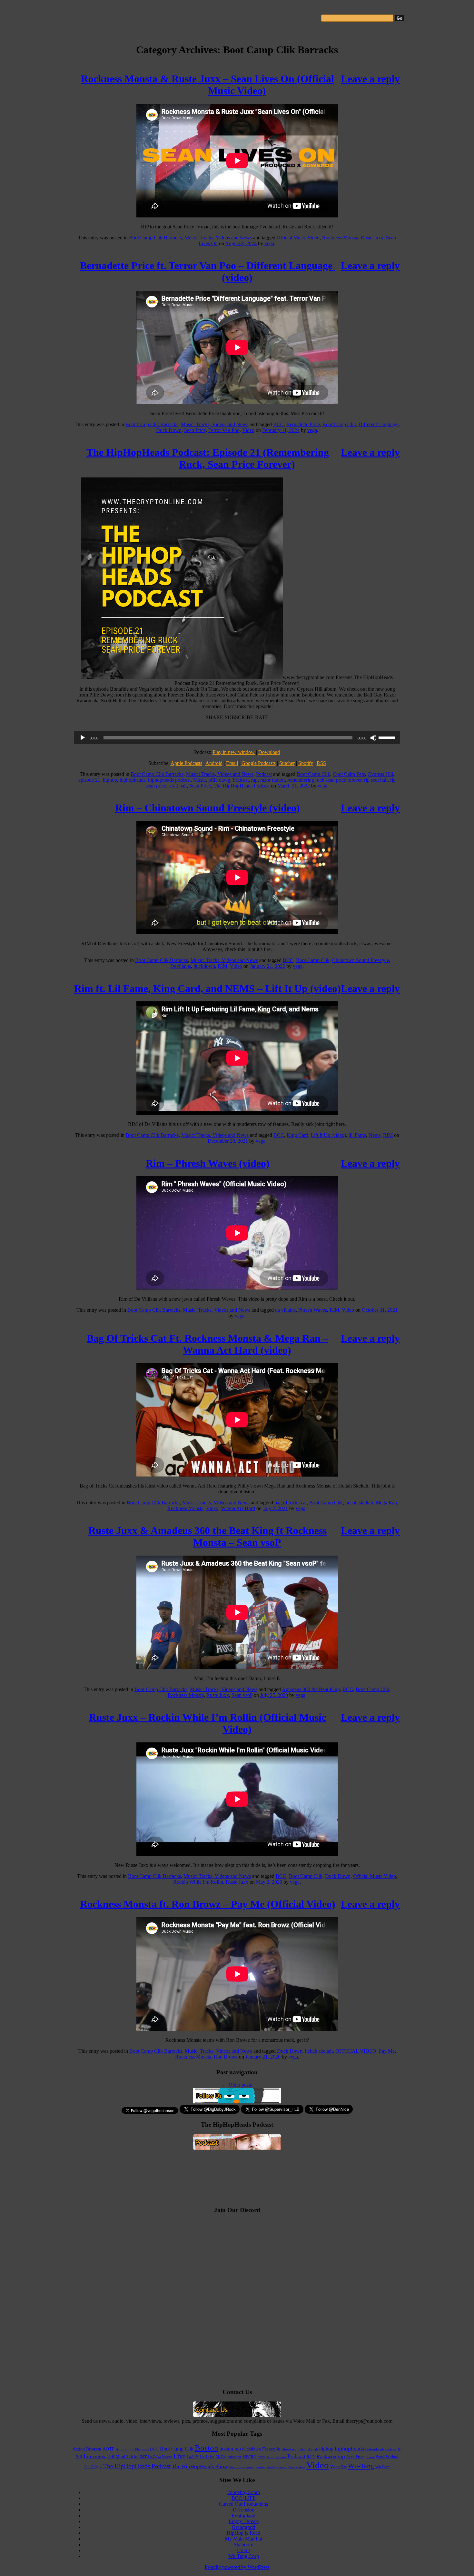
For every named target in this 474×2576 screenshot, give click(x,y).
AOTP (109, 2449)
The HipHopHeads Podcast (242, 786)
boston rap (230, 2449)
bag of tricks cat (291, 1503)
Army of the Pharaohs (132, 2449)
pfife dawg (219, 780)
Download (269, 752)
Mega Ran (386, 1503)
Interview (95, 2456)
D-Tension (244, 2510)
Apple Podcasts (186, 763)
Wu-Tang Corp (244, 2556)
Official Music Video (298, 238)
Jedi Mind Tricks (123, 2457)
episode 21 (89, 780)
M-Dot (221, 2457)
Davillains (181, 966)
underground (277, 2467)
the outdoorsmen (242, 2467)
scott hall (178, 786)
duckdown (204, 966)
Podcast (264, 774)
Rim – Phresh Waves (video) (208, 1163)
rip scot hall (376, 780)
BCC (278, 424)
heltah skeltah (359, 1503)
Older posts (237, 2085)
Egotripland (243, 2516)
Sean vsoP (242, 1695)
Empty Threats (244, 2521)
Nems (375, 1135)
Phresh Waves (313, 1310)
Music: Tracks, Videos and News (218, 238)
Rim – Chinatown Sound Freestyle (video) (207, 808)
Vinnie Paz (338, 2467)
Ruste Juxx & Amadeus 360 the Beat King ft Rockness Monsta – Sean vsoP (207, 1536)
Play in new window (234, 752)
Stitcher (287, 763)
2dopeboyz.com (244, 2492)
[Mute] (373, 738)
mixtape (235, 2457)
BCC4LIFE (244, 2498)
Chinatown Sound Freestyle (360, 960)
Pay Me (387, 2051)
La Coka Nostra (160, 2457)
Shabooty (243, 2545)
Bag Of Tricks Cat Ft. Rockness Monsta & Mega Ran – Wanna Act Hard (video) (207, 1344)
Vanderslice (296, 2467)
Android (214, 763)
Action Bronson (87, 2449)
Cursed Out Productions (243, 2504)
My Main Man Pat (243, 2539)
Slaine (370, 2457)
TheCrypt (93, 2467)
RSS (321, 763)
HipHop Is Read (243, 2533)
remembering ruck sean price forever (324, 780)
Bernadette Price (303, 424)
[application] (237, 738)
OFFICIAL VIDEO (356, 2051)
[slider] (388, 737)
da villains (285, 1310)
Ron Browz (226, 2057)
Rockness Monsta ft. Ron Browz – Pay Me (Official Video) (208, 1904)
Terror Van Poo (224, 430)
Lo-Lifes (207, 2457)
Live (179, 2456)
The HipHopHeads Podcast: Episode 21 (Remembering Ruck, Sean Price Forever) (208, 458)
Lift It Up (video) (328, 1135)
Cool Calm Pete (349, 774)
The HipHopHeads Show (200, 2466)
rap (254, 780)
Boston (207, 2448)
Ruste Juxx (372, 238)
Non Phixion (276, 2457)
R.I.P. (311, 2457)
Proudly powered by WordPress (237, 2567)
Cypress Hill (380, 774)
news (262, 2457)
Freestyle (271, 2449)
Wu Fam (382, 2467)
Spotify (306, 763)
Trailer (261, 2467)
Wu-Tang (361, 2466)
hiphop (110, 780)
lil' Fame (357, 1135)
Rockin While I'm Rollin (198, 1882)
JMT (143, 2457)
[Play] (83, 738)
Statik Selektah (387, 2457)
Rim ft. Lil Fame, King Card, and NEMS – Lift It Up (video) (207, 988)
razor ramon (272, 780)
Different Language (379, 424)
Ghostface (289, 2449)
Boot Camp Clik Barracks (155, 238)
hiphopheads (133, 780)
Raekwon (326, 2456)
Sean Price (195, 430)
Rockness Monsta (340, 238)
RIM (222, 966)
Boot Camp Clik (339, 424)
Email (232, 763)
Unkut (243, 2550)
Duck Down (169, 430)
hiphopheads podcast (169, 780)
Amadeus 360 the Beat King (311, 1689)
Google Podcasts (259, 763)
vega (269, 243)
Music (199, 780)
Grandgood (243, 2527)
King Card (297, 1135)
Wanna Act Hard (238, 1508)
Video (248, 430)
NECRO (250, 2457)
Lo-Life (193, 2457)
